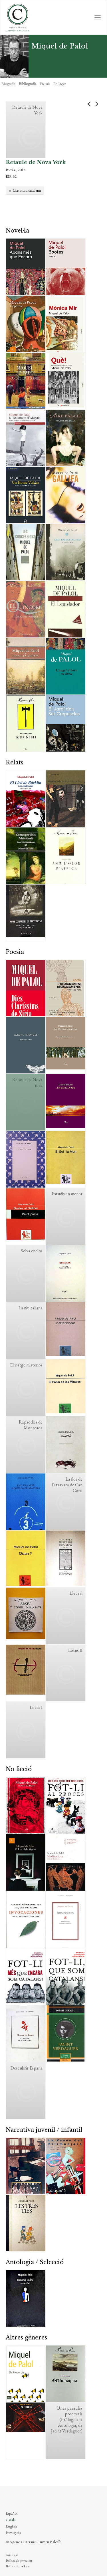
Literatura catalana (27, 190)
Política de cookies (17, 2566)
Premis (45, 84)
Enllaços (60, 84)
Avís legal (12, 2555)
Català (11, 2520)
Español (12, 2513)
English (11, 2526)
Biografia (8, 84)
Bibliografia (28, 84)
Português (13, 2533)
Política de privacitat (19, 2561)
